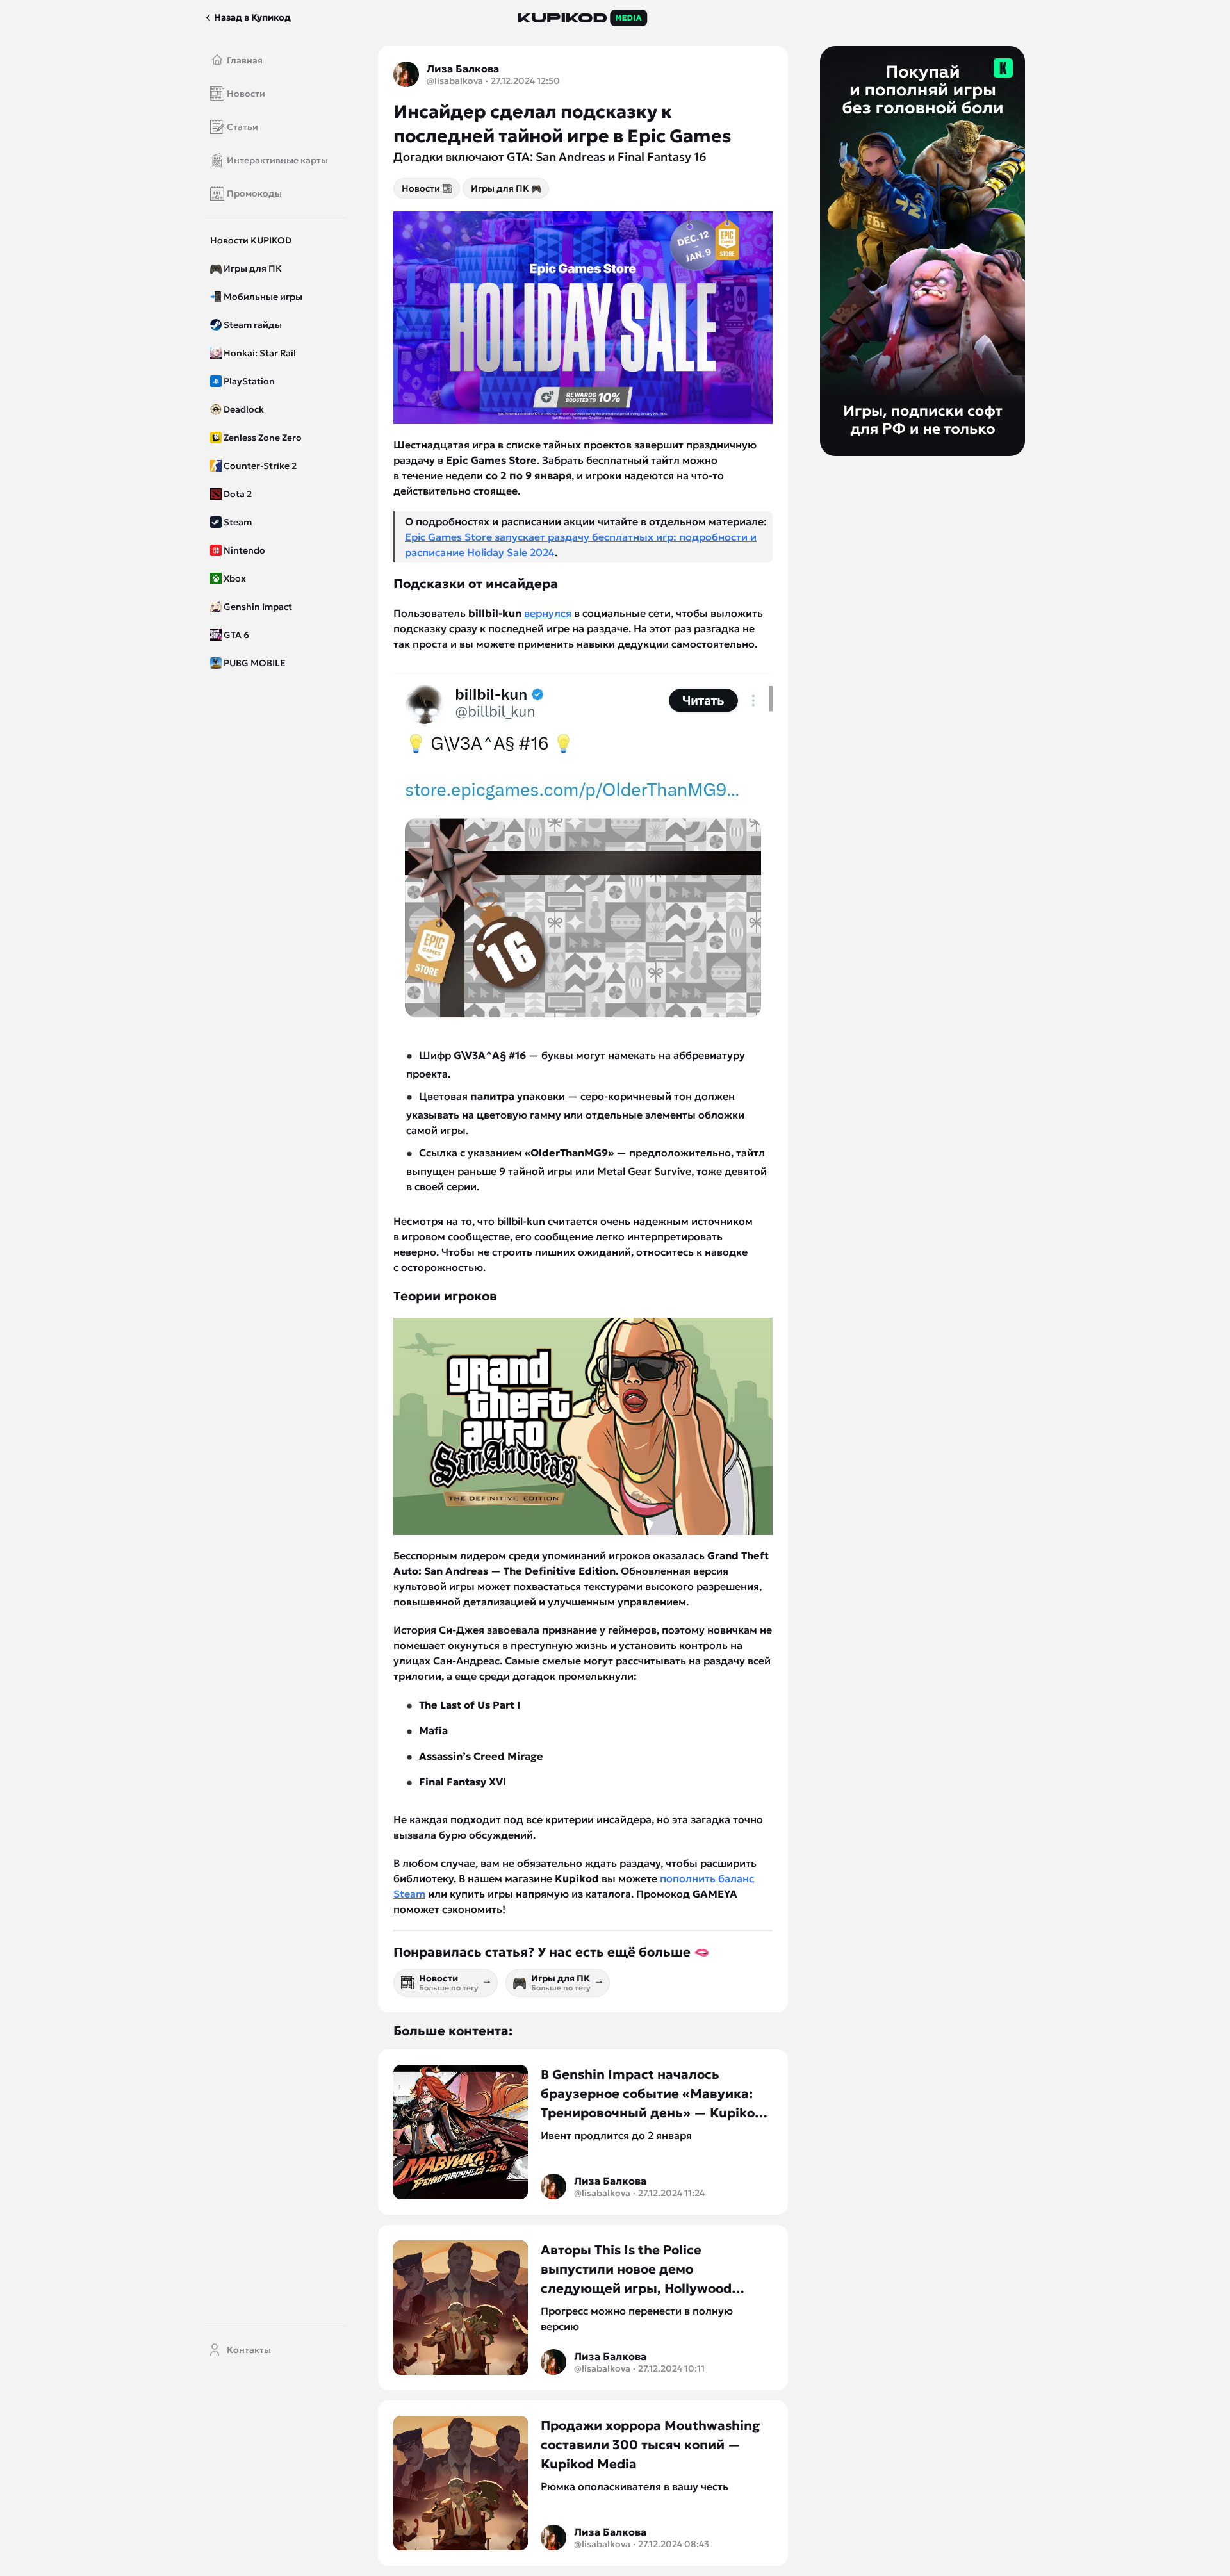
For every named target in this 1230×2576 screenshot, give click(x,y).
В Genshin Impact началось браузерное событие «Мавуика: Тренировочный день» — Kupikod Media (652, 2094)
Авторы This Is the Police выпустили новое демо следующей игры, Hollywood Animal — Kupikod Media (636, 2270)
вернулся (548, 613)
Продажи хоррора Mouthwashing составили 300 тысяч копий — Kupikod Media (650, 2445)
